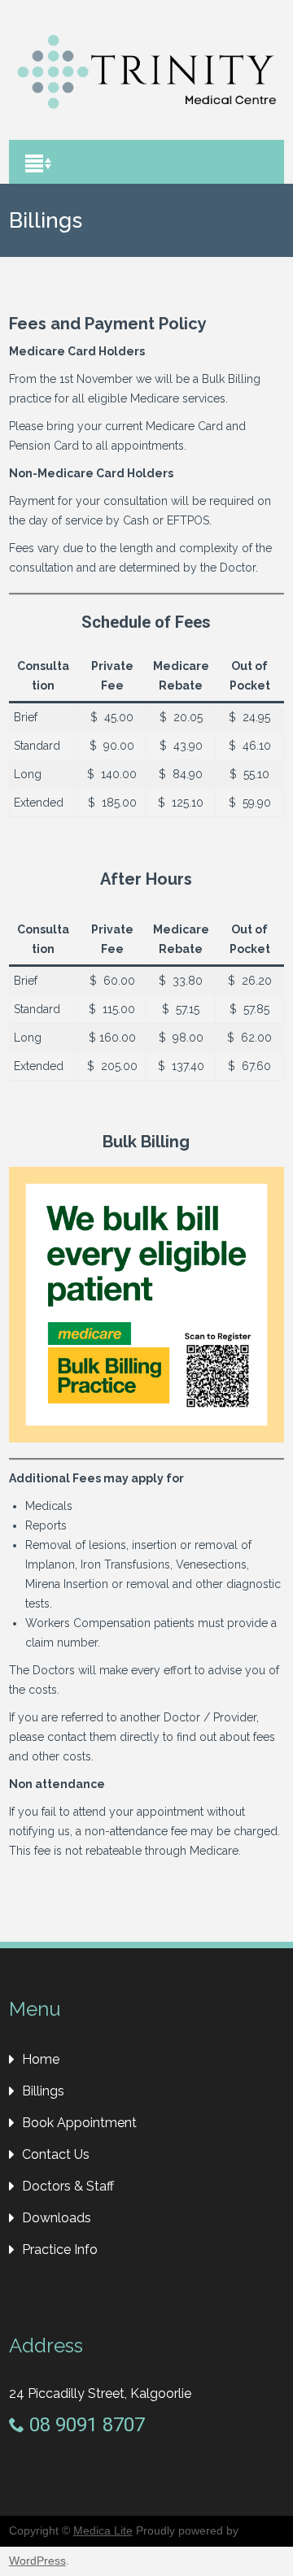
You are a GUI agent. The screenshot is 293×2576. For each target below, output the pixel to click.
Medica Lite (103, 2530)
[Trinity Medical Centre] (146, 115)
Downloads (57, 2218)
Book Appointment (79, 2123)
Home (41, 2059)
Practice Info (60, 2250)
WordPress (37, 2561)
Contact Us (56, 2154)
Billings (43, 2091)
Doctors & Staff (68, 2186)
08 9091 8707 (85, 2425)
